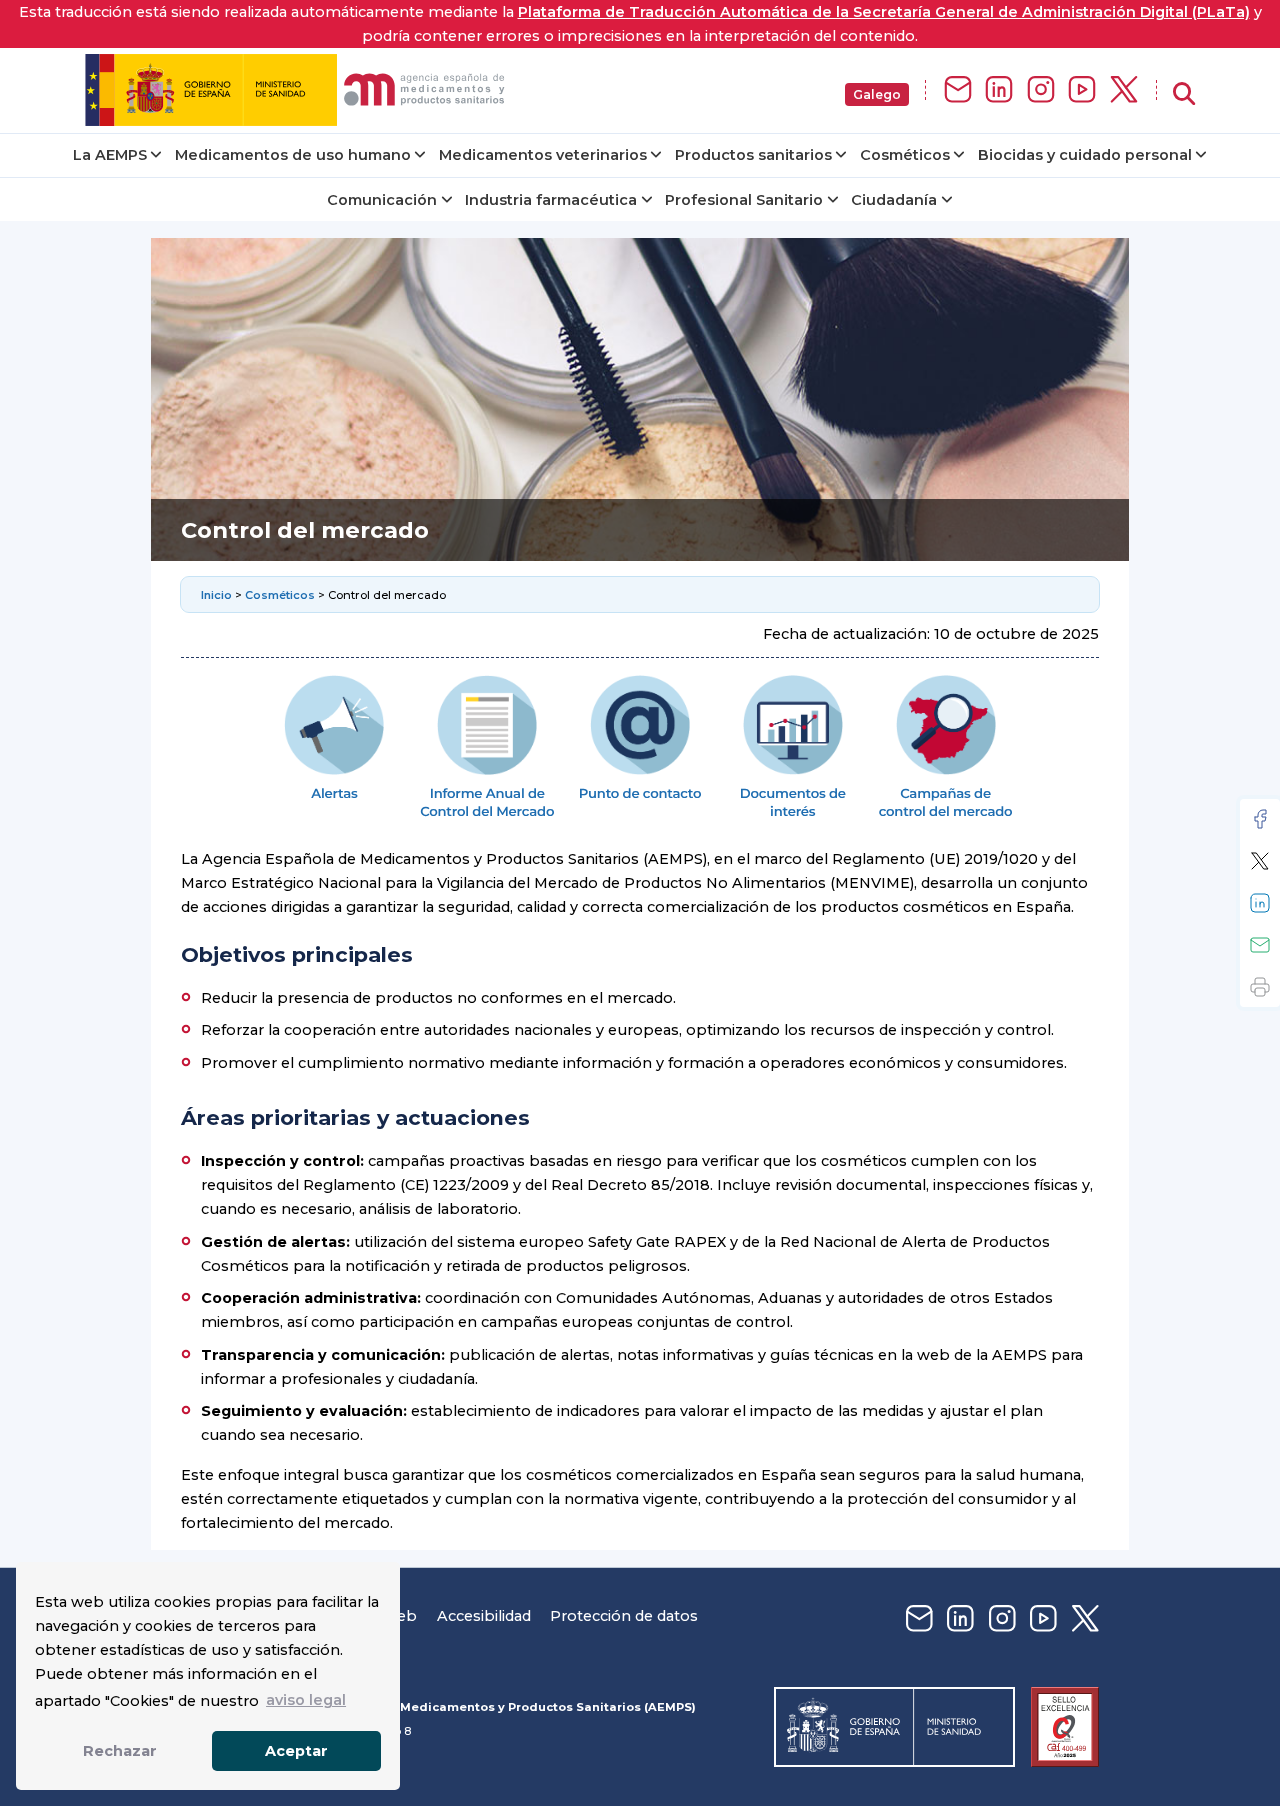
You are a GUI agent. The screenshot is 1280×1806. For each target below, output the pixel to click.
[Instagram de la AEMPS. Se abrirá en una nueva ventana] (1041, 90)
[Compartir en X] (1260, 861)
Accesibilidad (484, 1616)
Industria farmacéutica (551, 200)
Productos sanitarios (753, 155)
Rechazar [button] (120, 1751)
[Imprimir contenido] (1260, 987)
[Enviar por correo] (1260, 945)
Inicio (218, 595)
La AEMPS (110, 155)
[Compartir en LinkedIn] (1260, 903)
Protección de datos (624, 1616)
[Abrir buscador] (1184, 94)
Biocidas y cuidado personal (1085, 155)
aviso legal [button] (306, 1700)
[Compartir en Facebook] (1260, 819)
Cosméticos (905, 155)
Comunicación (382, 200)
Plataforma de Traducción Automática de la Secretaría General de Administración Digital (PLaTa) (884, 12)
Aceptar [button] (296, 1751)
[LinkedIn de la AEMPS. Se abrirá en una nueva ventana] (999, 90)
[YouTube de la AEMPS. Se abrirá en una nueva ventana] (1082, 90)
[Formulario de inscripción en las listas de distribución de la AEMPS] (958, 90)
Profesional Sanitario (744, 200)
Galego (877, 94)
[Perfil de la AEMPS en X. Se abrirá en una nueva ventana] (1124, 90)
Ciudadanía (894, 200)
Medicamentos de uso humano (293, 155)
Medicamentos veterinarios (543, 155)
